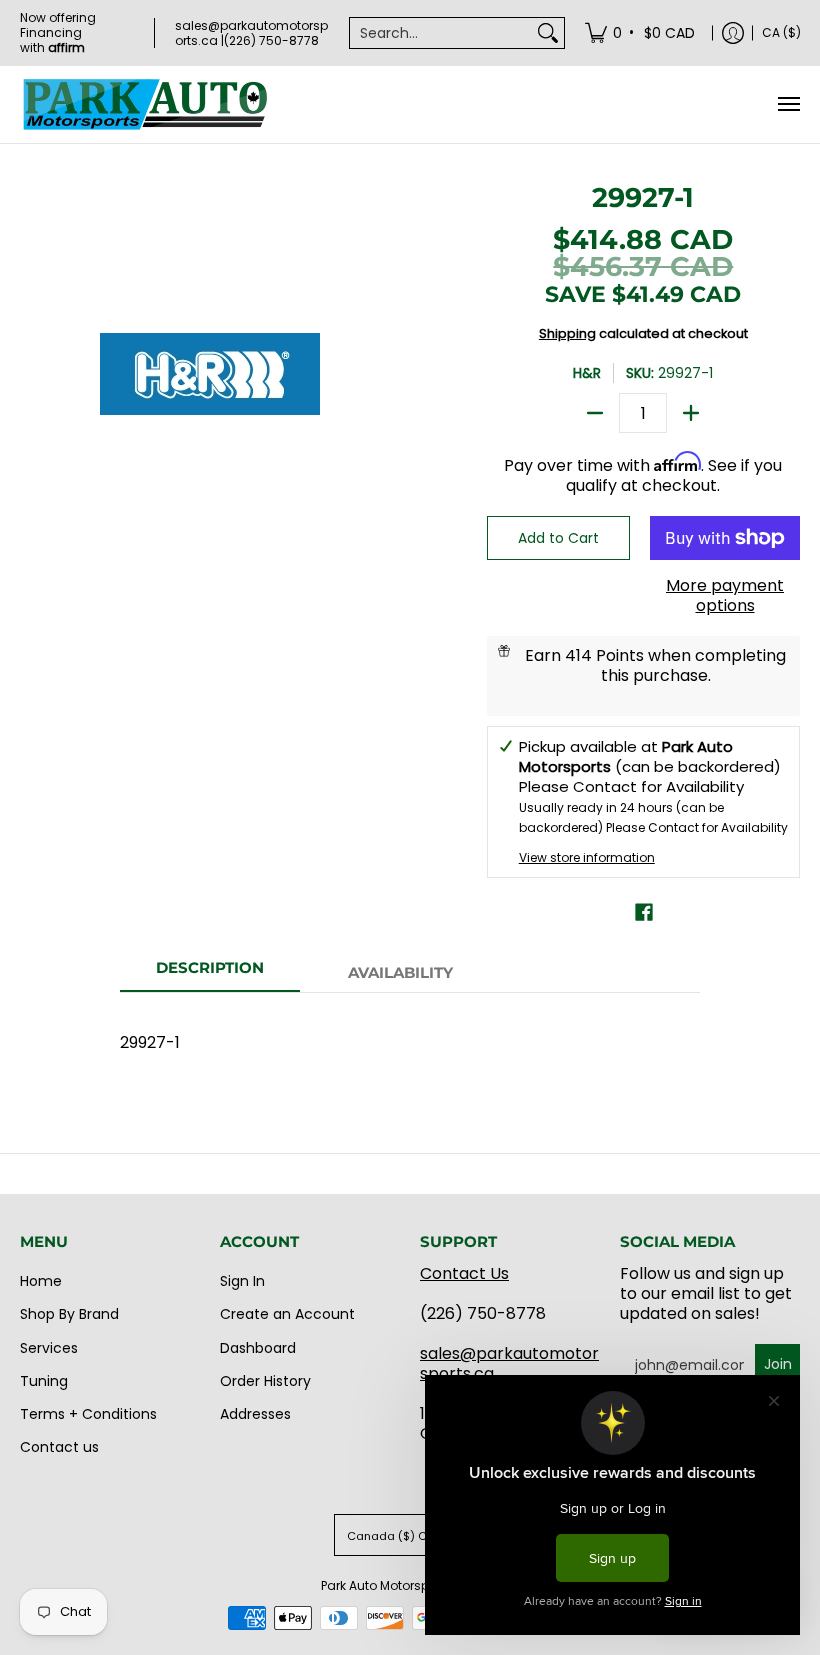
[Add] (691, 413)
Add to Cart (558, 538)
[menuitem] (641, 32)
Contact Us (464, 1273)
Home (41, 1281)
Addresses (255, 1414)
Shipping (567, 333)
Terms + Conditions (88, 1414)
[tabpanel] (410, 1032)
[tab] (210, 973)
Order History (265, 1381)
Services (49, 1348)
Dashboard (258, 1348)
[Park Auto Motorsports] (145, 104)
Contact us (59, 1447)
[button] (644, 912)
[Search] (548, 33)
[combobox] (441, 33)
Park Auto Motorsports (386, 1585)
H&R (587, 373)
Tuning (44, 1381)
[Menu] (788, 104)
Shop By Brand (69, 1314)
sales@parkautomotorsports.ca (509, 1363)
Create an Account (287, 1314)
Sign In (242, 1281)
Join (778, 1364)
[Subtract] (595, 413)
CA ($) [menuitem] (781, 32)
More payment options (725, 596)
